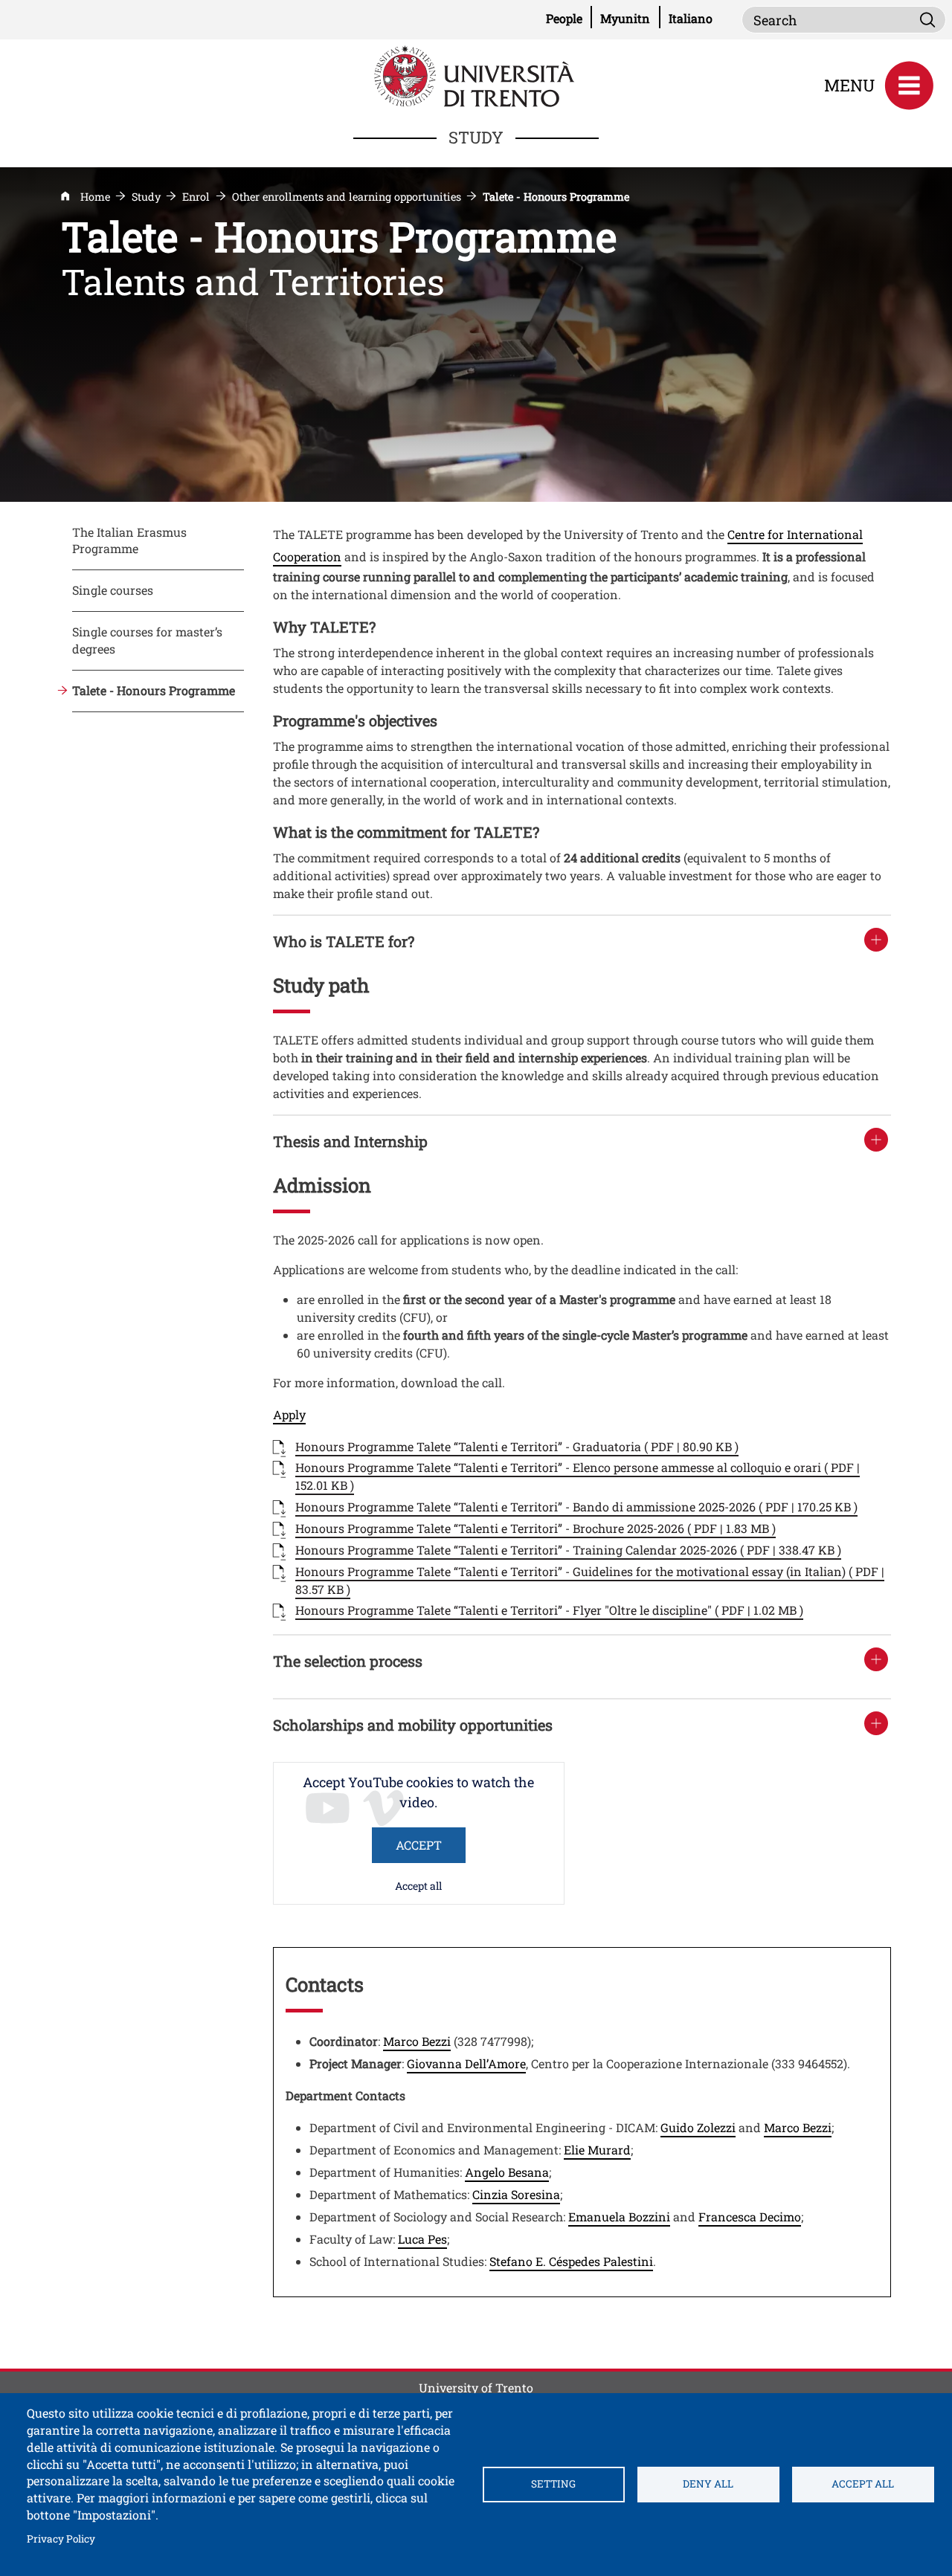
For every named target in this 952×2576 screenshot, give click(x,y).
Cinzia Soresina (516, 2194)
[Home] (476, 75)
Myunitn (630, 18)
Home (95, 197)
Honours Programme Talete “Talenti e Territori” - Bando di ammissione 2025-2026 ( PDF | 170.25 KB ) (576, 1507)
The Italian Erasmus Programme (129, 540)
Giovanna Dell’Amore (466, 2063)
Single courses (113, 590)
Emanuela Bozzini (619, 2217)
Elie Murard (597, 2150)
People (569, 18)
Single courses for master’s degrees (147, 640)
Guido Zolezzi (698, 2127)
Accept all (418, 1886)
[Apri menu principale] (909, 85)
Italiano (691, 18)
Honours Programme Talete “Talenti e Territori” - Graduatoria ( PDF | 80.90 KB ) (517, 1446)
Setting (553, 2484)
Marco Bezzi (417, 2041)
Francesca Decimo (750, 2217)
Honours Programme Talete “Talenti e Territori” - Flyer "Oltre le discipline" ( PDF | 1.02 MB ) (549, 1610)
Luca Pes (422, 2239)
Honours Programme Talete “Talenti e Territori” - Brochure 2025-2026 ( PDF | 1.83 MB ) (535, 1528)
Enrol (196, 197)
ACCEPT (419, 1845)
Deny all (708, 2484)
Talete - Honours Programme (154, 690)
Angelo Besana (507, 2172)
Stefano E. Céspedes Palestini (571, 2261)
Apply (289, 1414)
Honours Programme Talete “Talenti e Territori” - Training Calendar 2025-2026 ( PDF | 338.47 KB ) (568, 1550)
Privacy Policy (61, 2538)
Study (146, 197)
